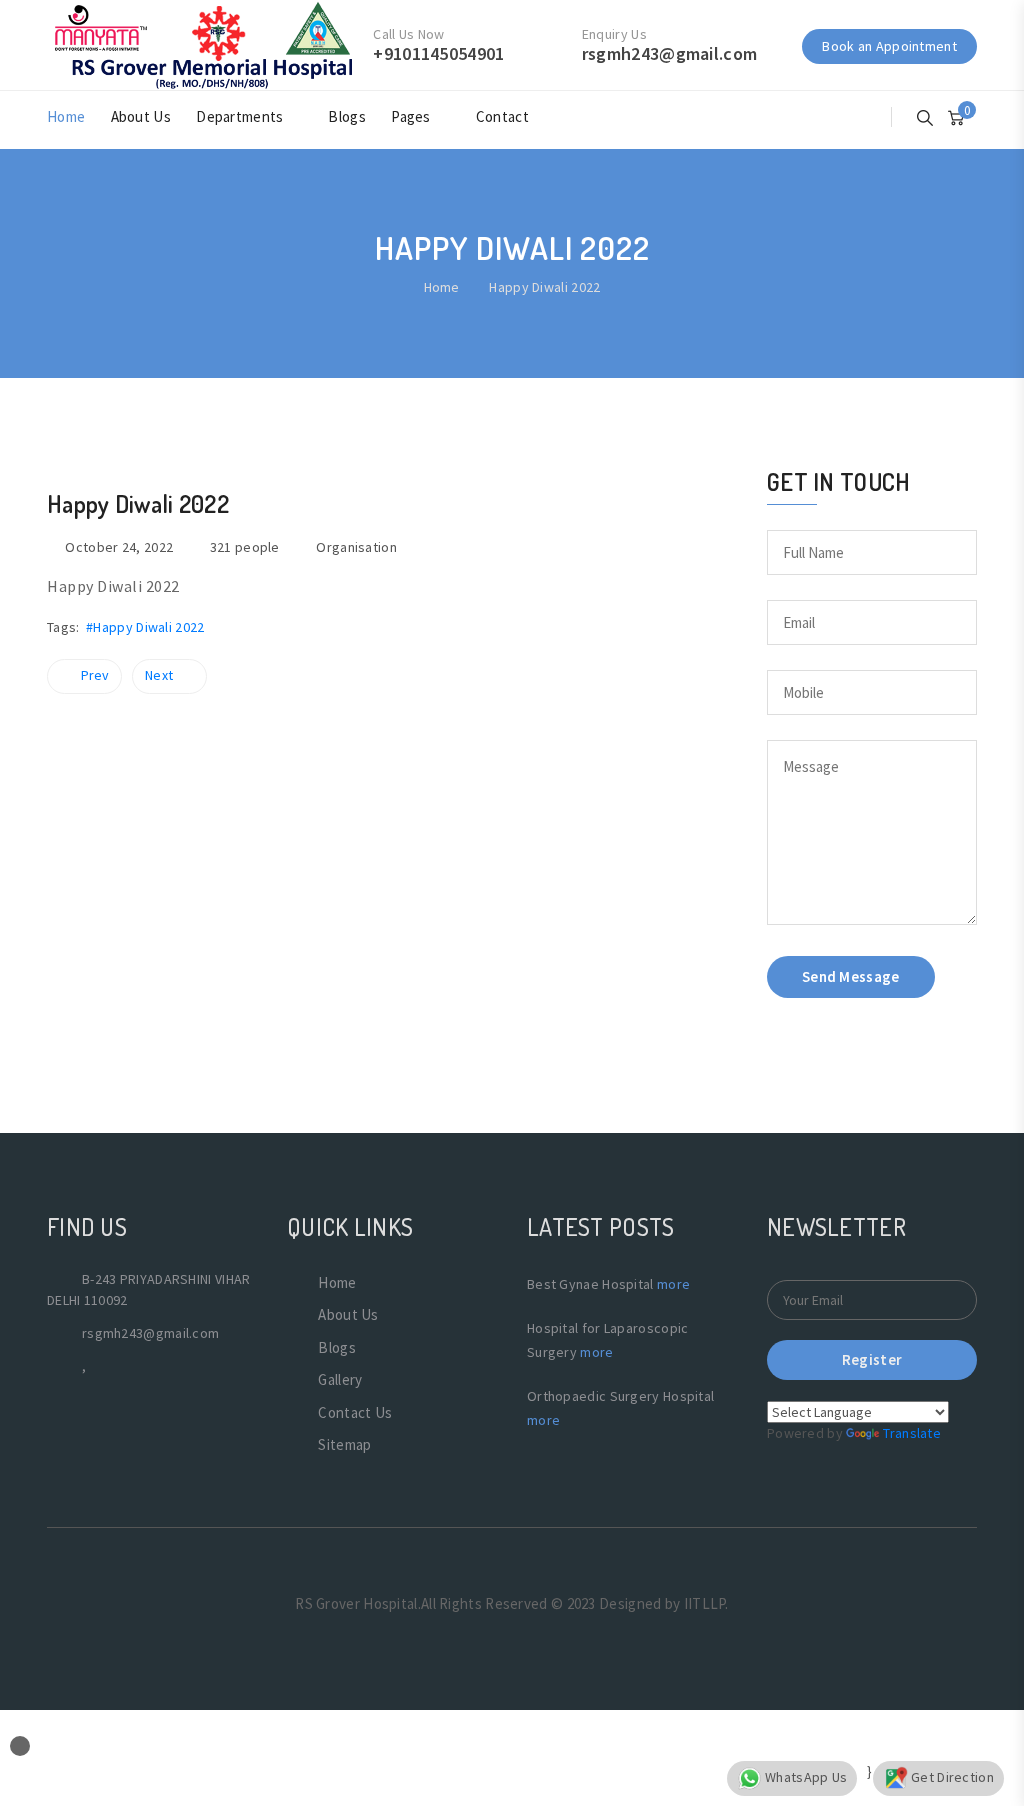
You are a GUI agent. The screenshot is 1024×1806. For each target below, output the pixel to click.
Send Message (851, 976)
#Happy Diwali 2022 (145, 627)
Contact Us (355, 1412)
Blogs (347, 116)
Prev (95, 675)
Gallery (340, 1379)
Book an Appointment (889, 46)
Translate (912, 1433)
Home (66, 116)
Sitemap (344, 1444)
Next (159, 675)
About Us (141, 116)
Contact (502, 116)
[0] (956, 116)
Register (872, 1359)
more (673, 1284)
